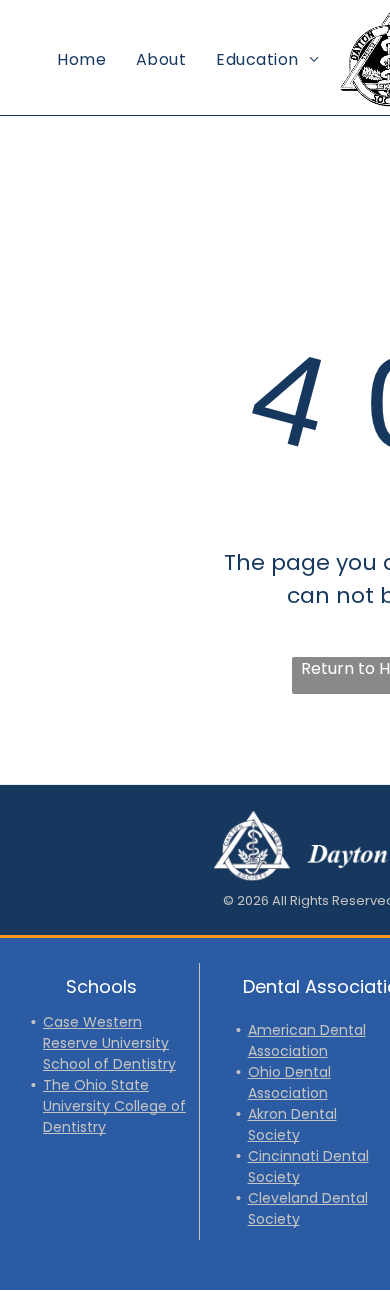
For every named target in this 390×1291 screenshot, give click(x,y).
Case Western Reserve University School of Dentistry (109, 1043)
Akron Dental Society (292, 1124)
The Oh (69, 1085)
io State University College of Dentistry (114, 1106)
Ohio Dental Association (289, 1082)
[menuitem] (81, 60)
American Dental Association (307, 1040)
